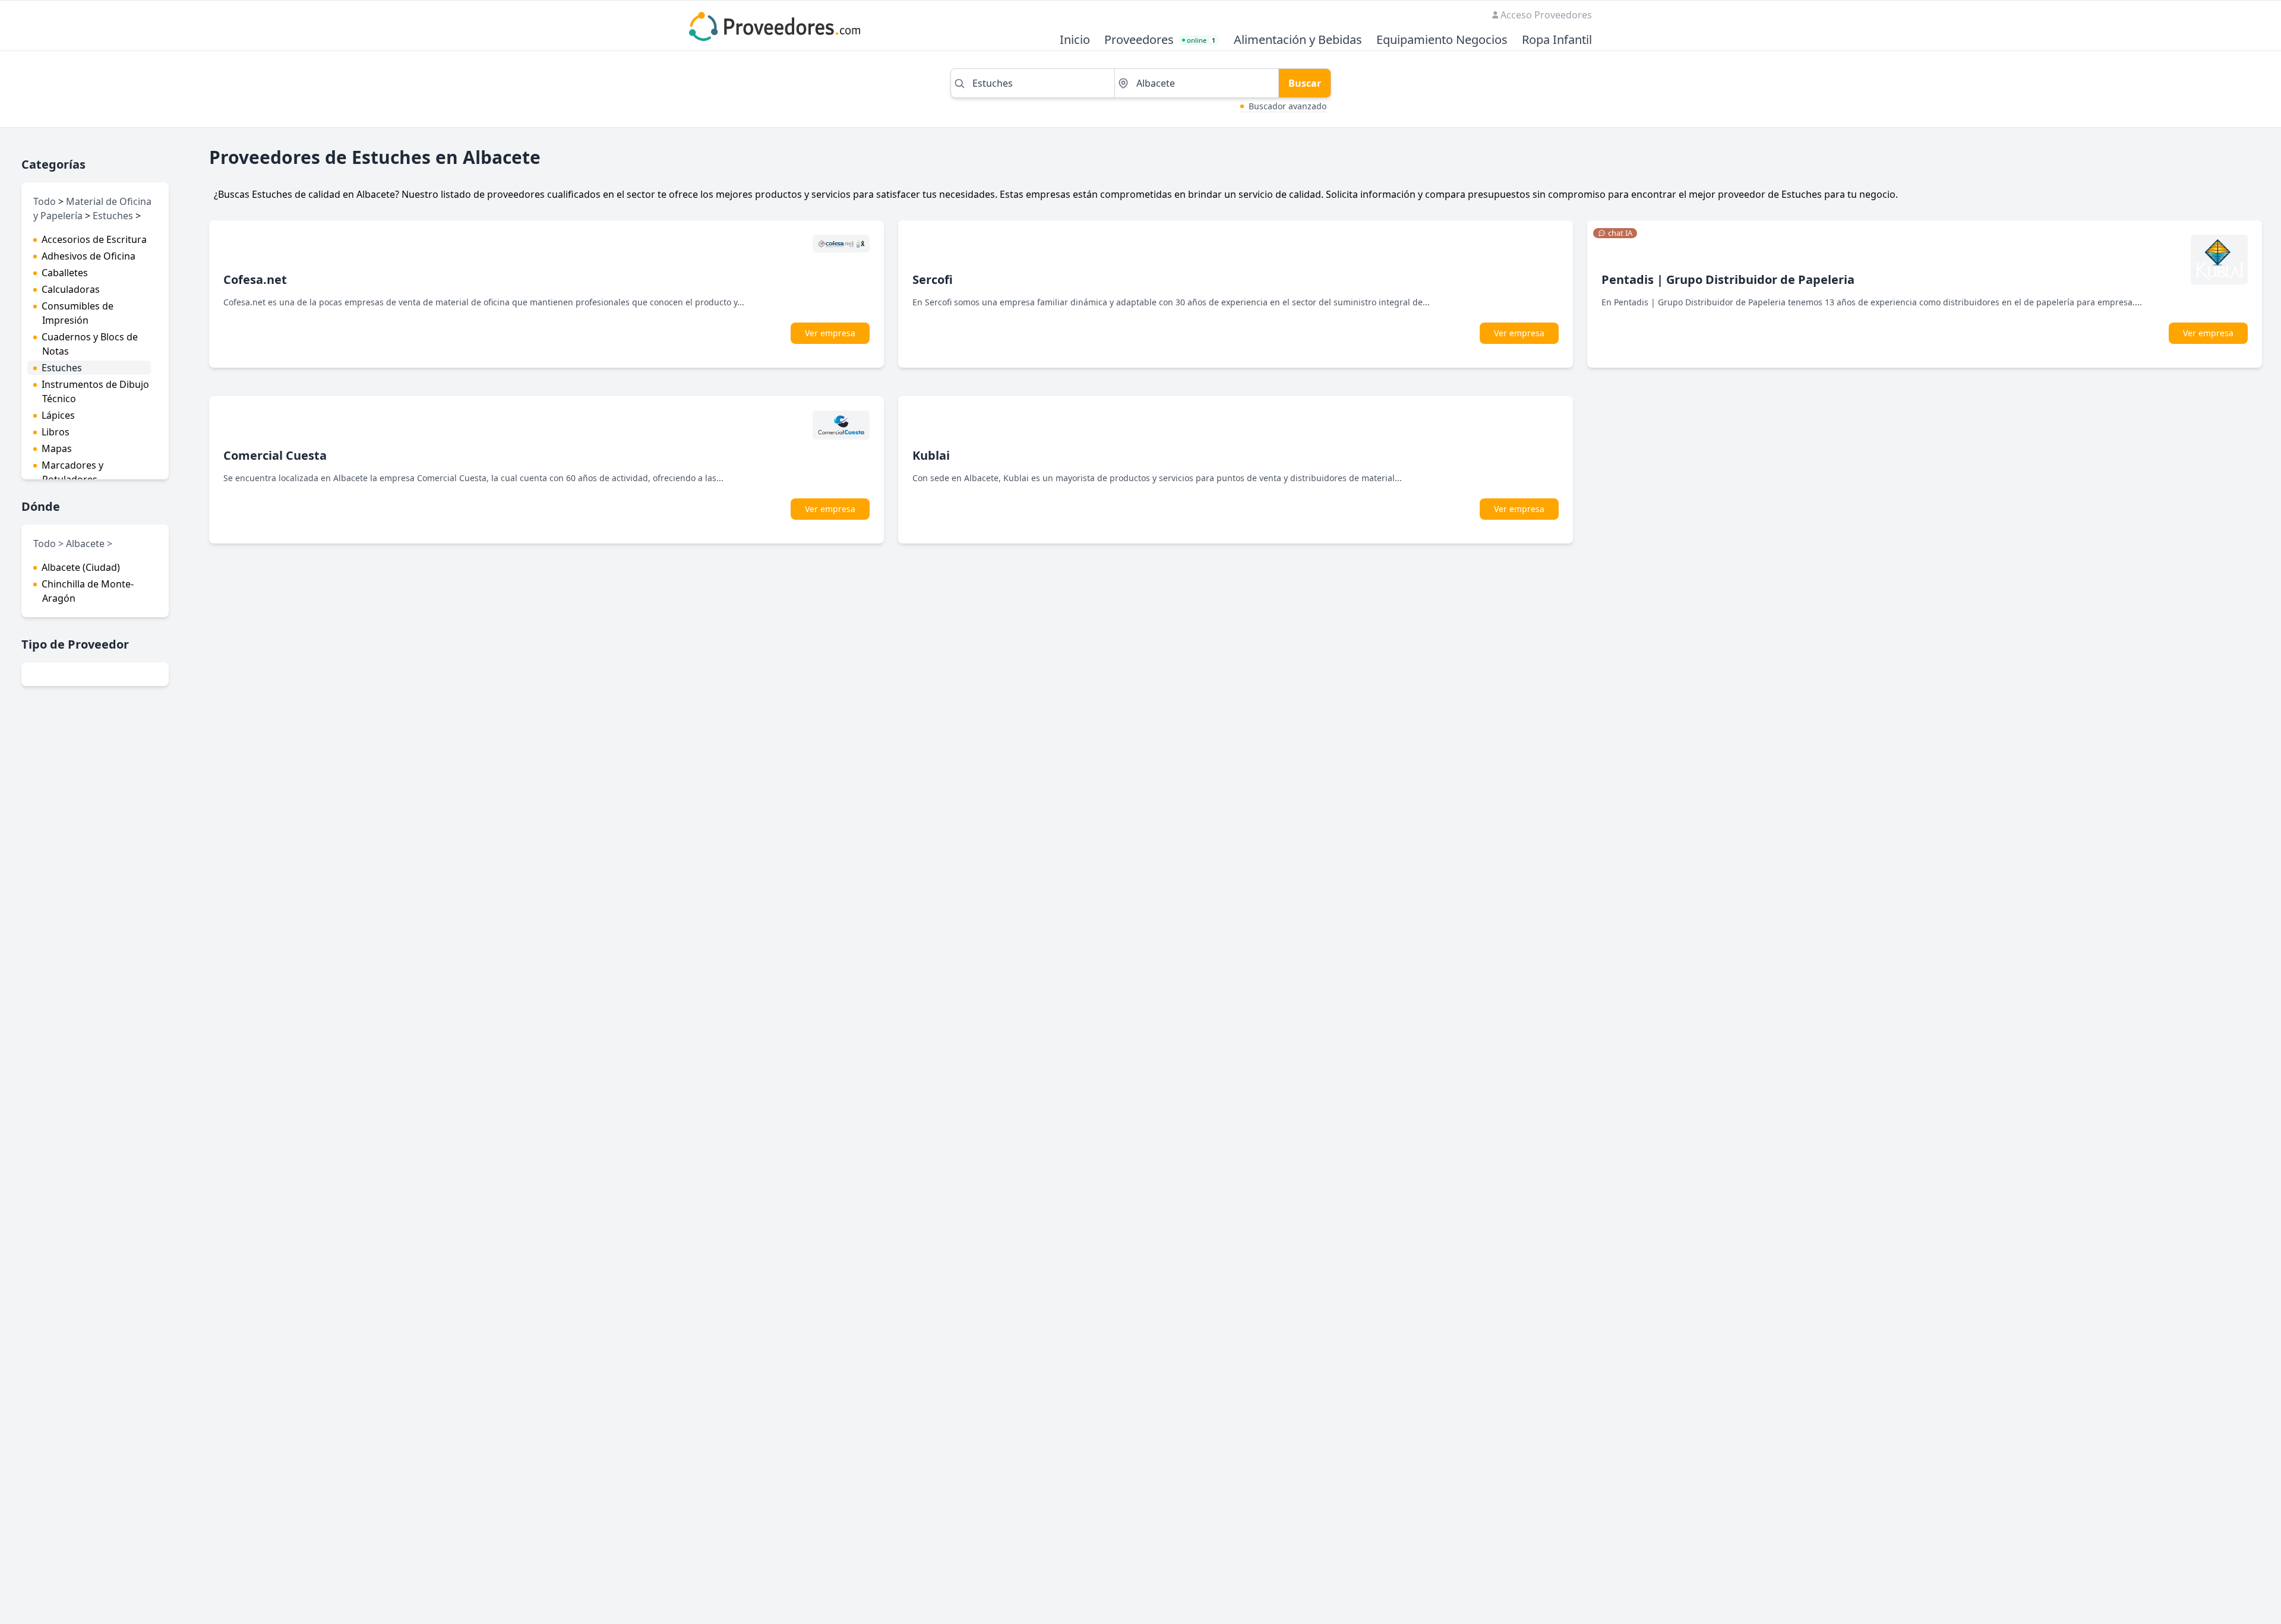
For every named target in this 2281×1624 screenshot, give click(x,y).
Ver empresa (830, 333)
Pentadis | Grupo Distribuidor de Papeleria (1728, 279)
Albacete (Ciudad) (81, 567)
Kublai (931, 455)
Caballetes (65, 273)
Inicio (1075, 40)
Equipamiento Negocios (1442, 40)
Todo (45, 201)
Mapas (57, 448)
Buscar (1305, 83)
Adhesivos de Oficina (89, 256)
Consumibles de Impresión (78, 313)
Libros (56, 432)
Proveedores (1139, 40)
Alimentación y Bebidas (1298, 40)
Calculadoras (71, 289)
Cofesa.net (255, 279)
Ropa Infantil (1557, 40)
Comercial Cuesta (275, 455)
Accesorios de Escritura (94, 239)
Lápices (58, 415)
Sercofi (933, 279)
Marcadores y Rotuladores (72, 472)
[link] (1615, 233)
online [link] (1201, 40)
